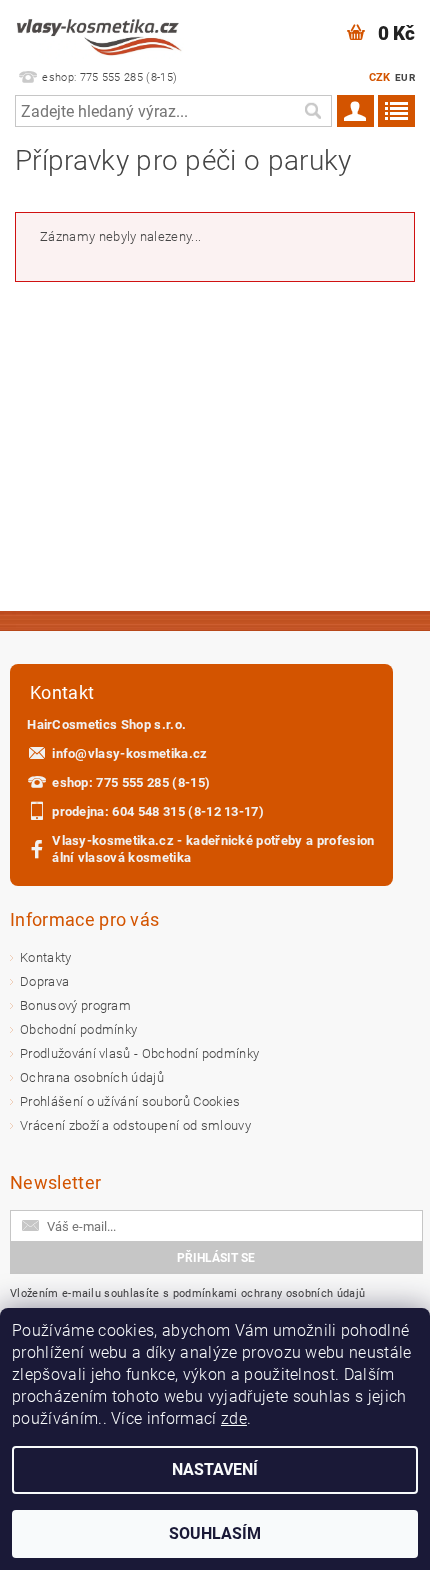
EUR (405, 77)
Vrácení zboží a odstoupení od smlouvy (135, 1125)
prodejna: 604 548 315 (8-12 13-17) (158, 811)
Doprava (44, 981)
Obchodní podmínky (78, 1029)
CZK (380, 77)
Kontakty (46, 957)
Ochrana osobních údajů (92, 1077)
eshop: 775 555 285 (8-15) (131, 782)
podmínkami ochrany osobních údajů (269, 1293)
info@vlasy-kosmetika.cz (129, 753)
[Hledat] (312, 111)
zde (234, 1418)
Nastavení (215, 1469)
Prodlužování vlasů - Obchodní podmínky (139, 1053)
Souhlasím (215, 1533)
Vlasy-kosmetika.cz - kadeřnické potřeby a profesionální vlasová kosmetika (213, 849)
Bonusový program (75, 1005)
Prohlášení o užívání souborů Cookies (130, 1101)
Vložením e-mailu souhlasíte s (187, 1293)
